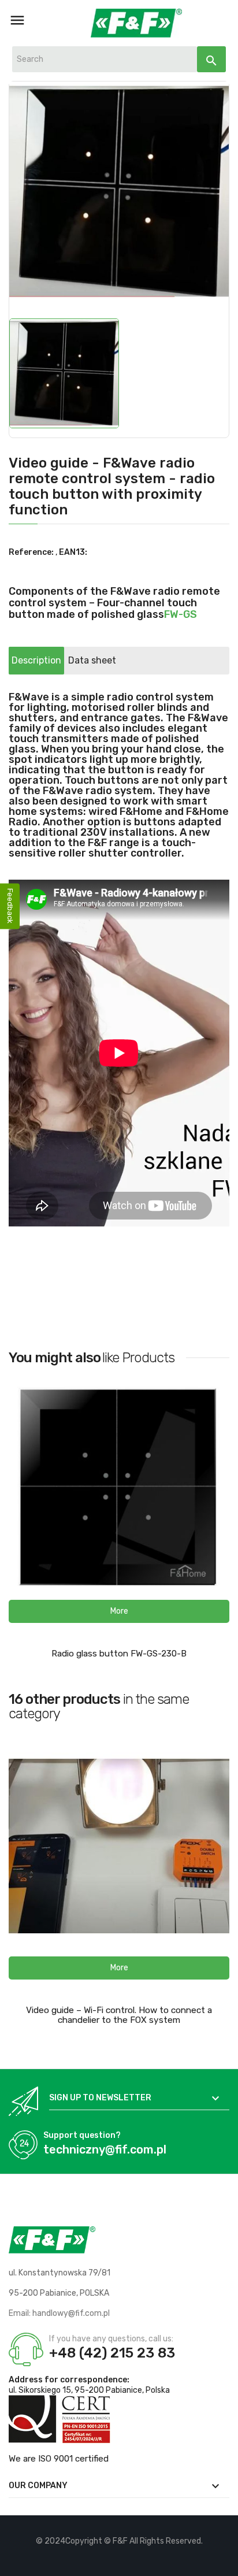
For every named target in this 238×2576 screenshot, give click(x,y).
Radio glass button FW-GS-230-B (119, 1654)
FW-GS (181, 614)
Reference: (31, 552)
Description (36, 660)
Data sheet (92, 660)
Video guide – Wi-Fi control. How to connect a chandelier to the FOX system (119, 2015)
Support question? (82, 2135)
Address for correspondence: (69, 2380)
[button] (119, 1611)
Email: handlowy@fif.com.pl (59, 2313)
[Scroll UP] (224, 2562)
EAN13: (73, 552)
